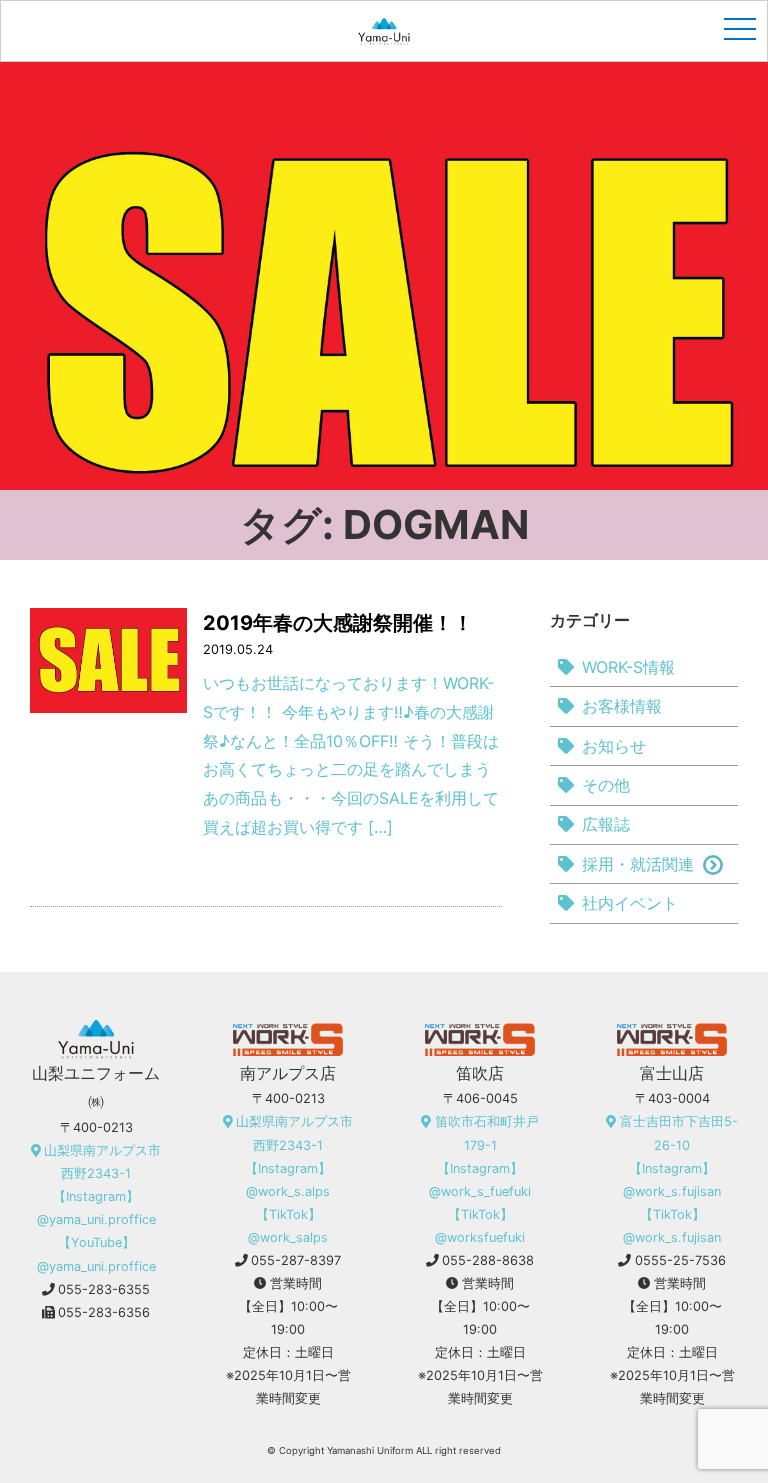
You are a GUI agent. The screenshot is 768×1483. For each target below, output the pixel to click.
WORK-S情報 (628, 667)
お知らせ (614, 746)
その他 (606, 785)
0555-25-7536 (680, 1260)
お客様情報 (622, 706)
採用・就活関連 (638, 864)
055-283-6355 (104, 1289)
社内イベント (630, 903)
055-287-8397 (296, 1260)
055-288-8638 (488, 1260)
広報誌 (606, 824)
